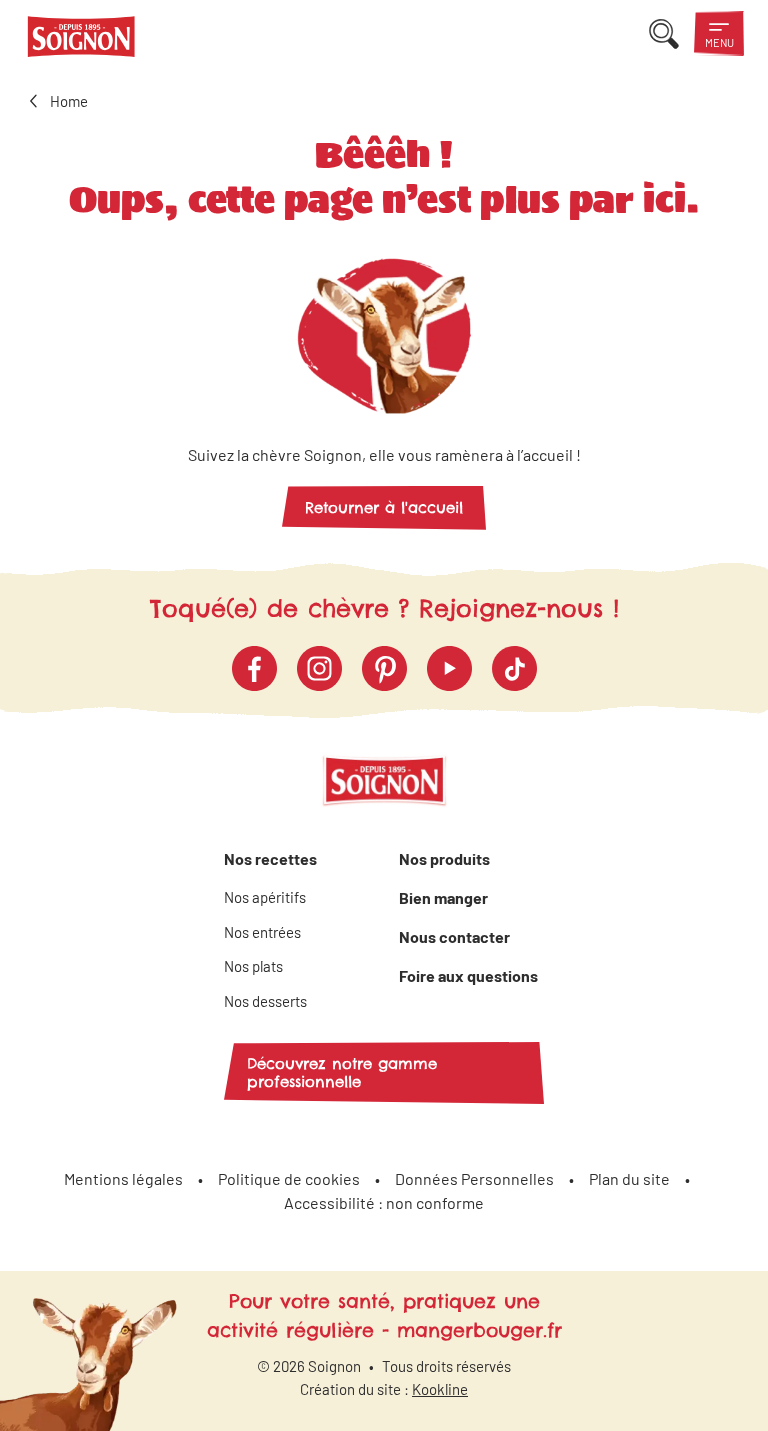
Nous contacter (454, 936)
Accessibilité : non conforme (384, 1202)
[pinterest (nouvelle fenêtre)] (384, 668)
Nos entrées (262, 932)
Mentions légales (123, 1178)
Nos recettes (270, 858)
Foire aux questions (468, 975)
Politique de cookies (289, 1178)
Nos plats (253, 966)
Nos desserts (265, 1001)
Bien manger (443, 897)
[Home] (81, 40)
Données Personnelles (474, 1178)
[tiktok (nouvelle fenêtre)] (514, 668)
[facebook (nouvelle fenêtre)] (254, 668)
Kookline (440, 1389)
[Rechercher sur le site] (664, 33)
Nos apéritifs (265, 897)
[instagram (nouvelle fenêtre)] (319, 668)
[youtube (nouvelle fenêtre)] (449, 668)
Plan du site (629, 1178)
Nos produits (444, 858)
